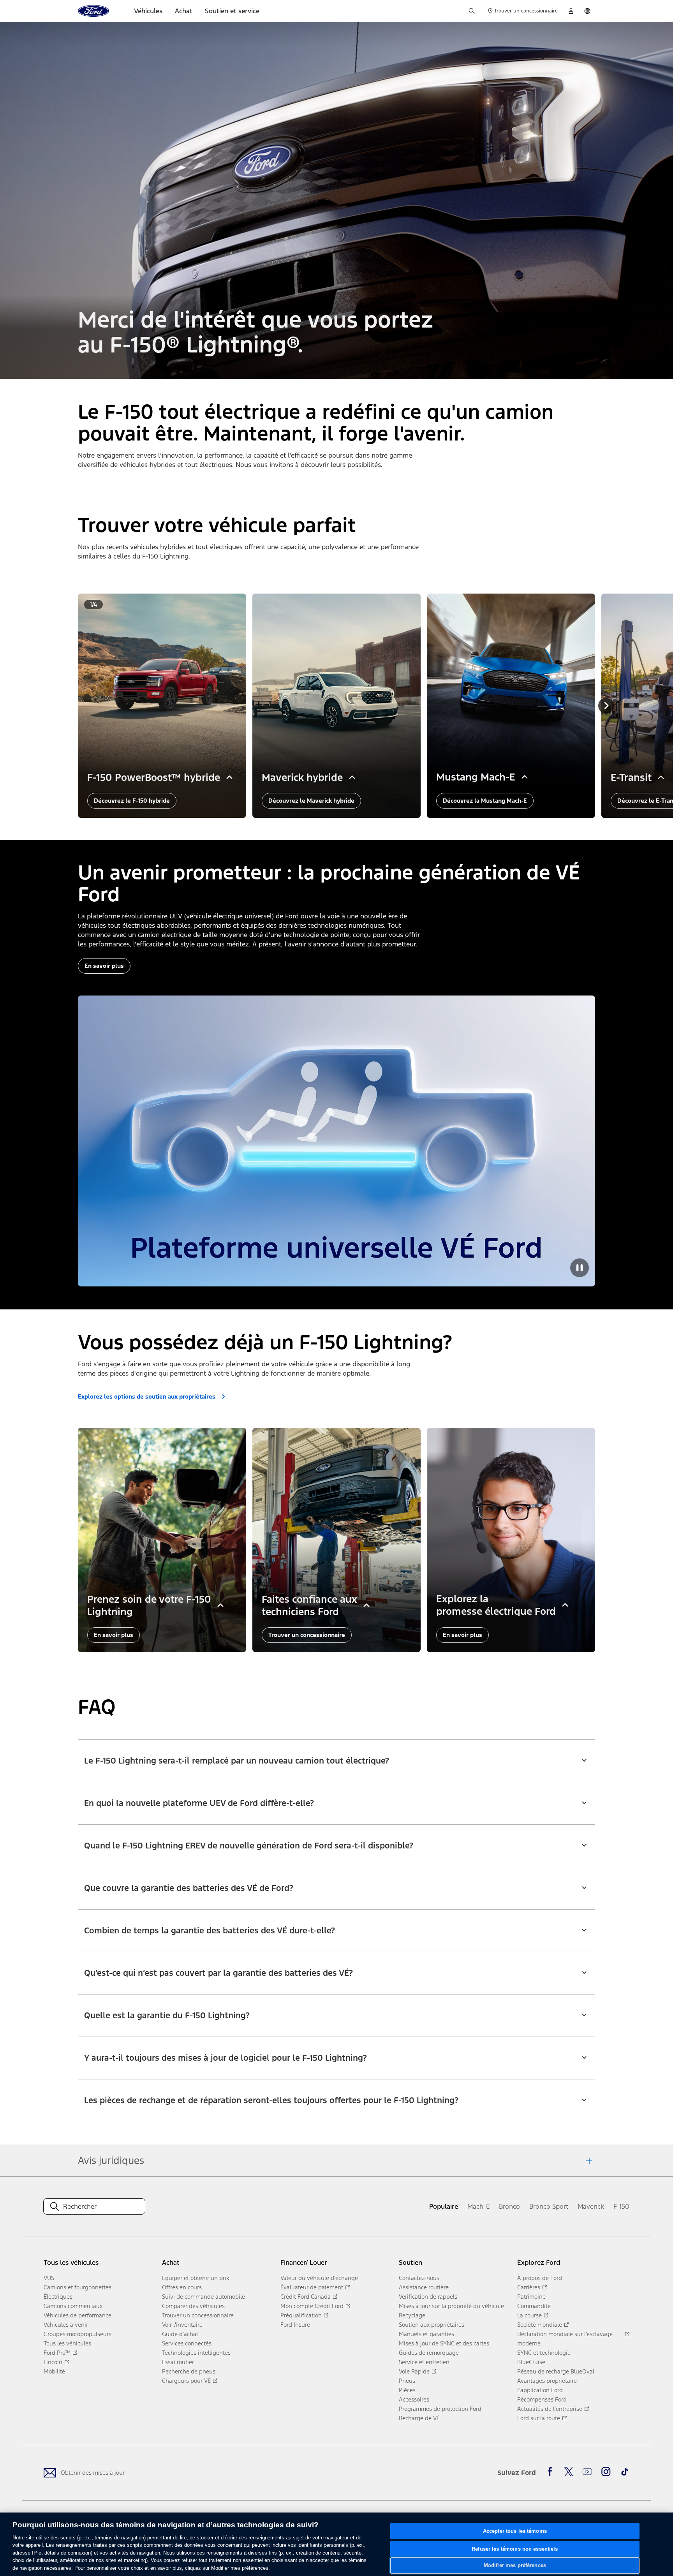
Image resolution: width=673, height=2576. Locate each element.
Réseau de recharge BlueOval (556, 2371)
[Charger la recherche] (472, 11)
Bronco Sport (549, 2206)
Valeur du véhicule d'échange (319, 2278)
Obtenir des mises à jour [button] (93, 2473)
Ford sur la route (539, 2418)
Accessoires (414, 2399)
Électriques (58, 2297)
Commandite (534, 2306)
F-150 (621, 2206)
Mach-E (478, 2206)
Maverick (591, 2206)
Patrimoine (531, 2297)
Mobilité (54, 2371)
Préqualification (301, 2315)
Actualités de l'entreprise (550, 2409)
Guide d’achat (180, 2334)
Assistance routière (424, 2287)
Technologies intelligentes (196, 2353)
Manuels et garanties (426, 2334)
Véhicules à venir (66, 2325)
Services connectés (187, 2343)
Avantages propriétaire (547, 2381)
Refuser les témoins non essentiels (515, 2549)
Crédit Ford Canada (306, 2297)
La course (529, 2315)
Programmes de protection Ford (440, 2409)
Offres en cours (182, 2287)
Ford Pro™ (57, 2353)
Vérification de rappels (428, 2297)
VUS (49, 2278)
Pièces (407, 2390)
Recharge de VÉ (419, 2418)
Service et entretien (424, 2362)
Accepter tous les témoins (515, 2531)
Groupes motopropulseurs (78, 2334)
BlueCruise (531, 2362)
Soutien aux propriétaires (432, 2325)
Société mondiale (540, 2325)
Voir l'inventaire (182, 2325)
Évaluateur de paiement (312, 2287)
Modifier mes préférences (515, 2565)
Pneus (407, 2381)
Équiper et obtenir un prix (196, 2278)
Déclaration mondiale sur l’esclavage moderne (565, 2339)
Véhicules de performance (78, 2315)
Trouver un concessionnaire (198, 2315)
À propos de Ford (540, 2278)
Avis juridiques (111, 2160)
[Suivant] (606, 706)
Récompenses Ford (542, 2399)
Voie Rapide (414, 2371)
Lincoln (53, 2362)
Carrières (529, 2287)
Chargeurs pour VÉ (186, 2381)
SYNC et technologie (544, 2353)
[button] (336, 1756)
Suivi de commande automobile (203, 2297)
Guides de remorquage (429, 2353)
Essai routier (178, 2362)
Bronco (509, 2206)
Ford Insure (295, 2325)
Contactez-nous (419, 2278)
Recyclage (412, 2315)
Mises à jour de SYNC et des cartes (444, 2343)
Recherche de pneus (189, 2371)
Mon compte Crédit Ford (312, 2306)
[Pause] (580, 1268)
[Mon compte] (571, 11)
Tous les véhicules (67, 2343)
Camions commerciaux (73, 2306)
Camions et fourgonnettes (78, 2287)
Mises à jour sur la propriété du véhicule (451, 2306)
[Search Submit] (55, 2206)
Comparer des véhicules (193, 2306)
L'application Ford (540, 2390)
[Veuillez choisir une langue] (587, 11)
